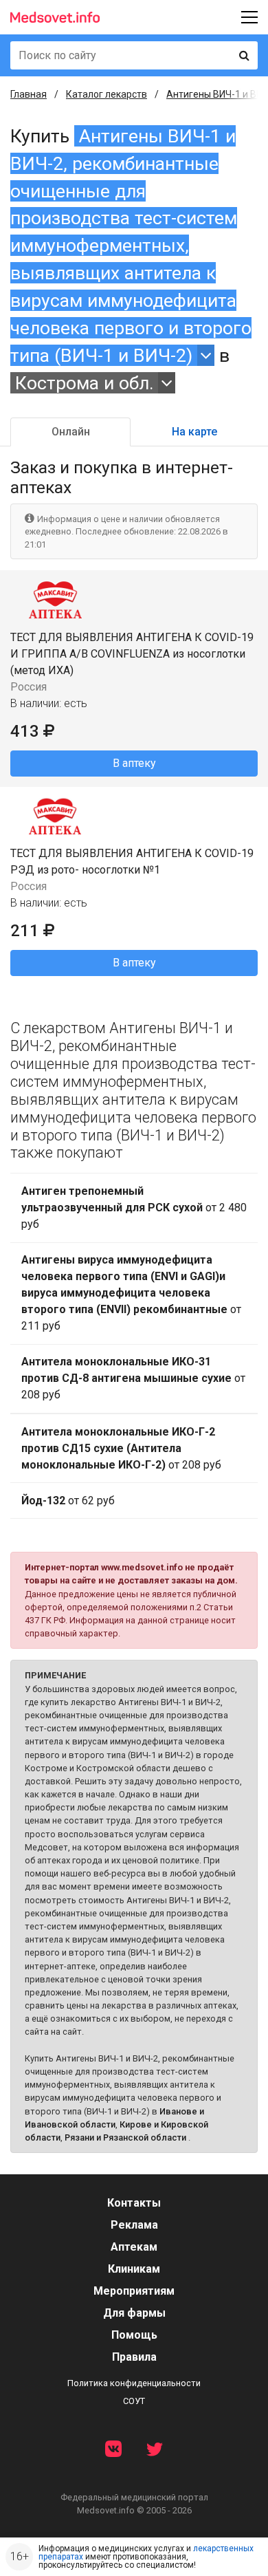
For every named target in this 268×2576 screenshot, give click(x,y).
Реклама (134, 2225)
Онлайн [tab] (71, 432)
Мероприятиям (134, 2291)
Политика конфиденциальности (134, 2383)
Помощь (134, 2335)
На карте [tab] (194, 432)
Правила (134, 2357)
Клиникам (134, 2269)
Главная (29, 94)
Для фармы (134, 2313)
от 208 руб (133, 1378)
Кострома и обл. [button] (85, 383)
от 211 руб (131, 1293)
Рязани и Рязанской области (125, 2137)
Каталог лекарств (107, 94)
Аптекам (134, 2247)
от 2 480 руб (134, 1208)
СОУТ (134, 2401)
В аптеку (134, 763)
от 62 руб (68, 1501)
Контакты (134, 2203)
